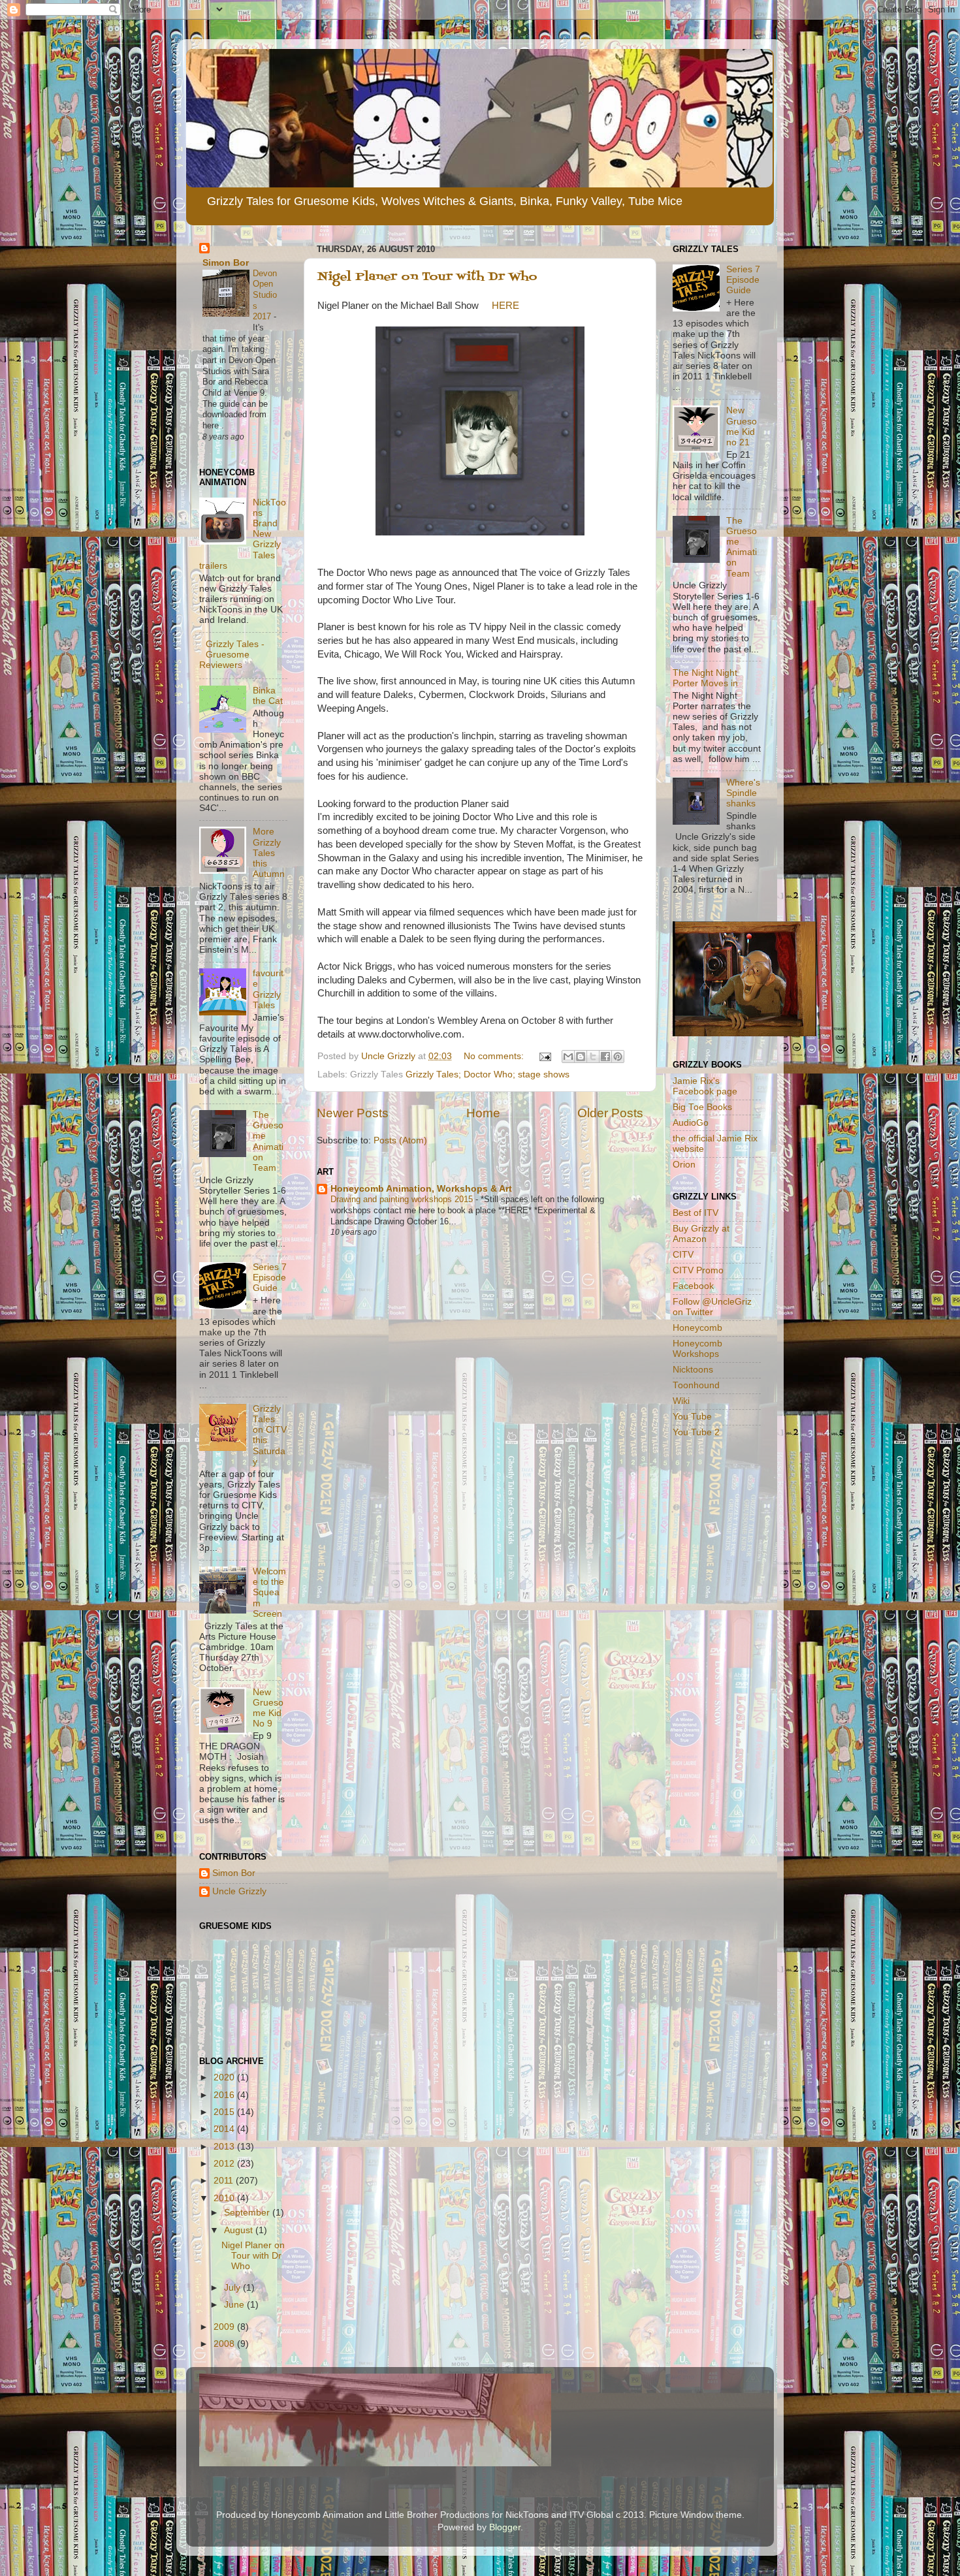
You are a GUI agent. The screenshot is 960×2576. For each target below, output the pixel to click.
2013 (225, 2147)
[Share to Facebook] (605, 1057)
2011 (225, 2181)
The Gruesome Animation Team (268, 1141)
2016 (225, 2095)
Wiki (681, 1401)
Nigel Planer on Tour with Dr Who (427, 277)
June (235, 2305)
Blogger (505, 2527)
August (240, 2230)
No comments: (495, 1056)
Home (483, 1113)
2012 (225, 2164)
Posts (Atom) (400, 1140)
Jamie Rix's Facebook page (705, 1086)
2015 (225, 2112)
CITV (683, 1255)
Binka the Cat (268, 696)
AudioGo (691, 1123)
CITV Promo (698, 1270)
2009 (225, 2327)
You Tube (692, 1417)
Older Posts (610, 1113)
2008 (225, 2344)
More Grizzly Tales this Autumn (269, 853)
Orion (684, 1165)
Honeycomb (697, 1328)
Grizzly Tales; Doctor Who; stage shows (488, 1074)
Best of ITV (696, 1213)
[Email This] (568, 1057)
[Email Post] (544, 1056)
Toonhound (696, 1385)
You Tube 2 (696, 1432)
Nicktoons (693, 1370)
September (248, 2213)
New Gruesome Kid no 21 (742, 426)
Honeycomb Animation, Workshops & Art (421, 1189)
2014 (225, 2129)
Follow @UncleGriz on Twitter (712, 1307)
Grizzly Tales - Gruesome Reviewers (232, 655)
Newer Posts (353, 1113)
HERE (505, 306)
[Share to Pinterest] (618, 1057)
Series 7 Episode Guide (270, 1278)
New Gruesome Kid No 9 (268, 1708)
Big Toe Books (702, 1107)
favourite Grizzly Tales (268, 989)
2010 (225, 2198)
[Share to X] (593, 1057)
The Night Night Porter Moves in (705, 678)
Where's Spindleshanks (743, 793)
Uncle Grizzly (239, 1891)
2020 (225, 2077)
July (233, 2288)
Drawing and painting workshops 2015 (403, 1199)
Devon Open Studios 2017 (265, 295)
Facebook (693, 1286)
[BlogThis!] (581, 1057)
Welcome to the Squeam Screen (269, 1593)
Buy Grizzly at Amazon (701, 1234)
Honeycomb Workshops (697, 1349)
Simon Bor (226, 263)
